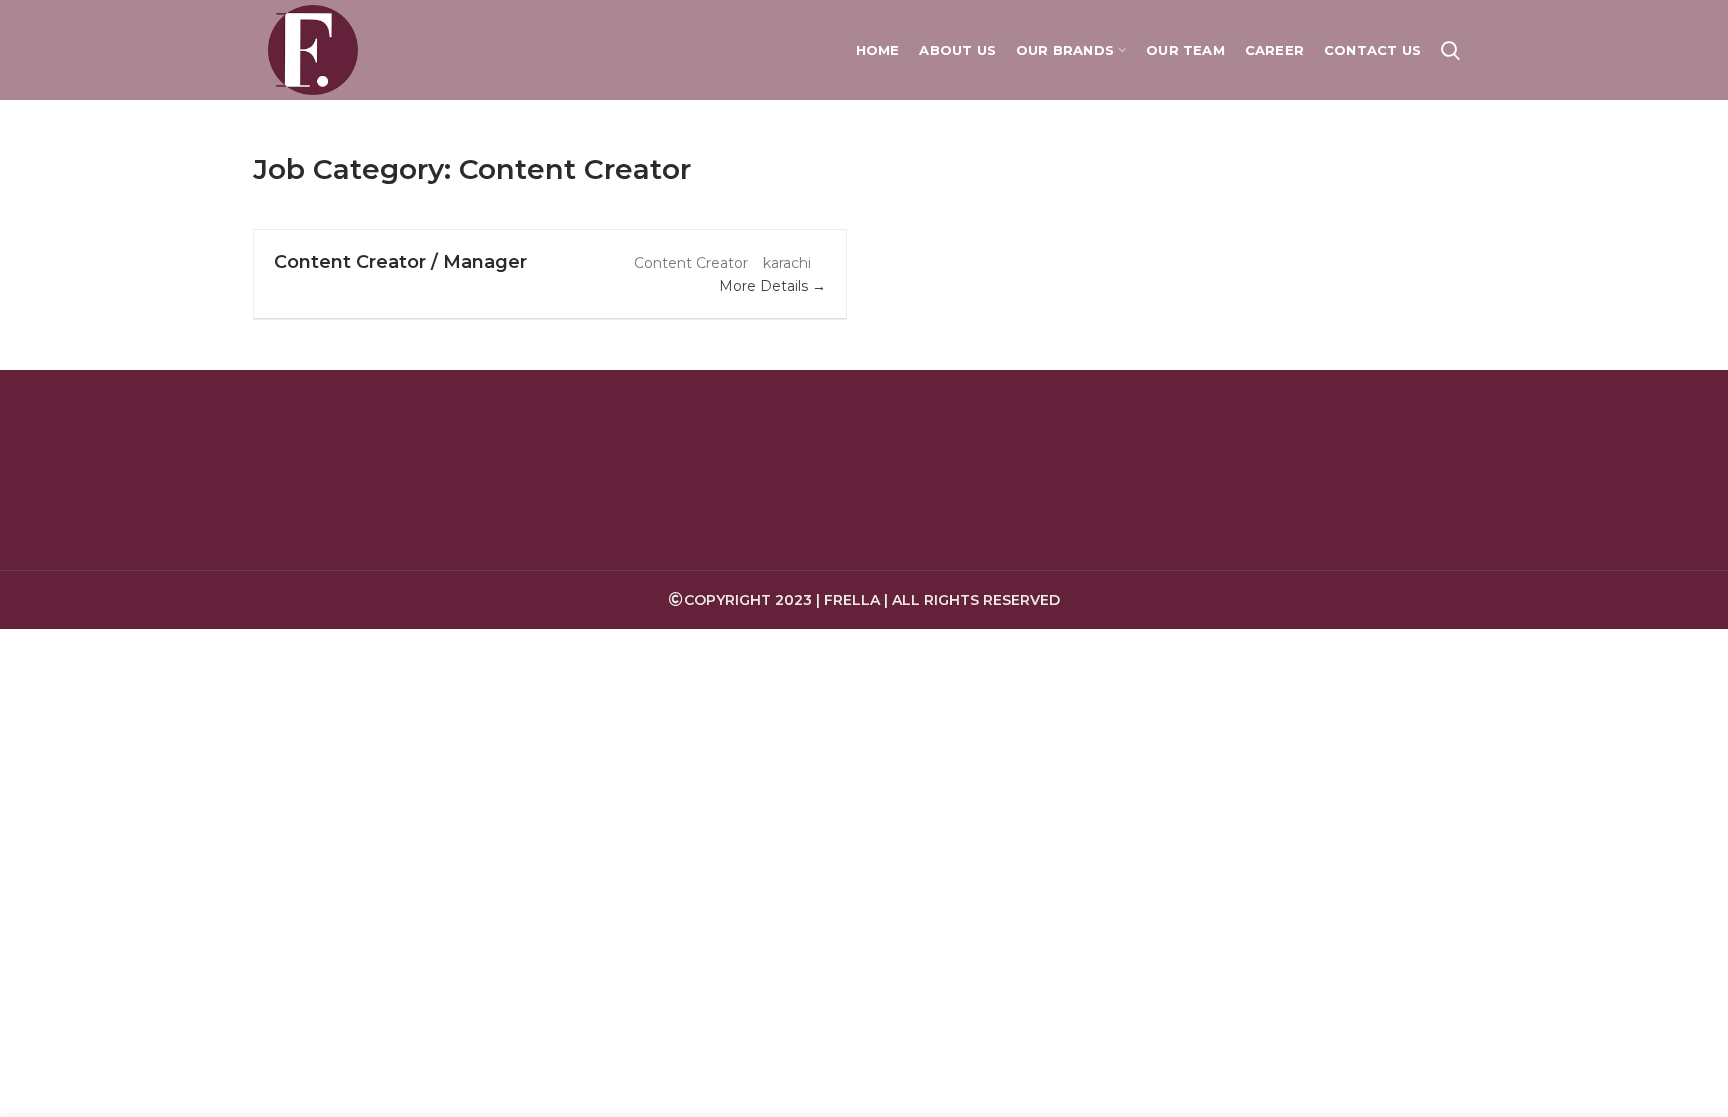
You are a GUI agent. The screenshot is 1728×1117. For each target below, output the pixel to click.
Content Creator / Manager (400, 262)
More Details (765, 286)
